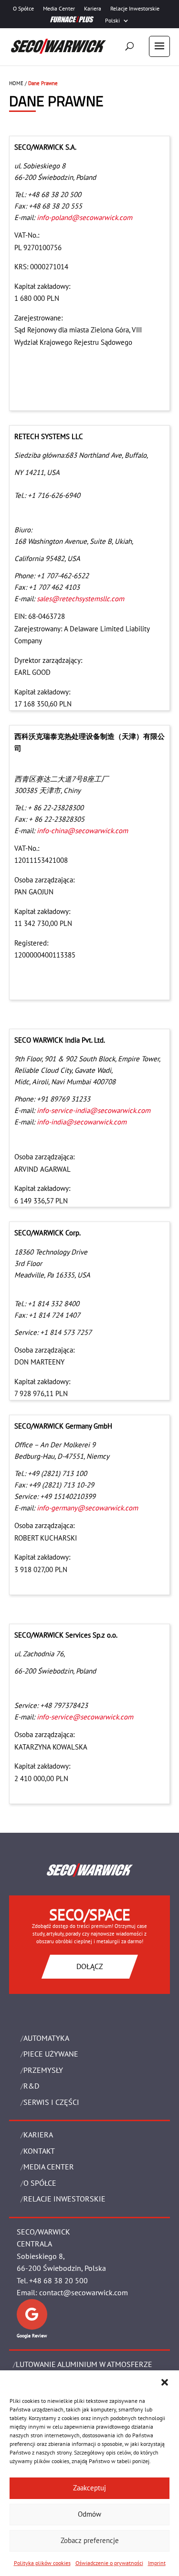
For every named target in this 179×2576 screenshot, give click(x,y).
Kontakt (39, 2151)
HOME (16, 83)
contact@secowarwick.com (84, 2292)
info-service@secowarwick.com (85, 1717)
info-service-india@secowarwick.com (94, 1110)
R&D (31, 2086)
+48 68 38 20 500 (58, 2280)
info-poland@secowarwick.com (84, 217)
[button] (165, 2382)
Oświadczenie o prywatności (109, 2563)
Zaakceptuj (89, 2488)
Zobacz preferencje (90, 2540)
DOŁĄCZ (90, 1966)
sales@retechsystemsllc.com (80, 599)
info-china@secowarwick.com (82, 831)
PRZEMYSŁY (43, 2070)
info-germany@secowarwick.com (87, 1508)
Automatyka (46, 2038)
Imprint (157, 2563)
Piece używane (51, 2054)
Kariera (93, 9)
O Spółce (23, 9)
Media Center (59, 9)
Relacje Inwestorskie (135, 9)
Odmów (89, 2514)
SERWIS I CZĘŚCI (51, 2102)
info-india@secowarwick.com (82, 1122)
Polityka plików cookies (42, 2563)
